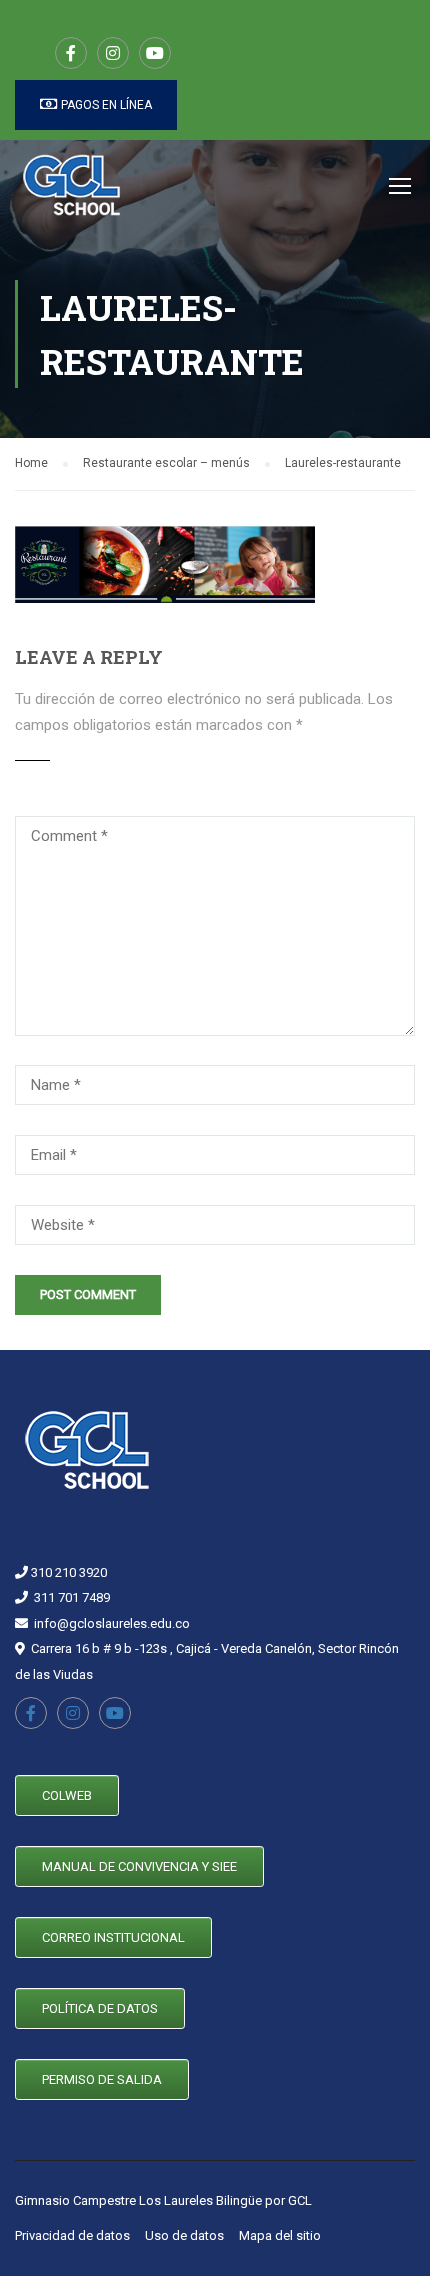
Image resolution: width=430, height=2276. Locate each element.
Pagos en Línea (105, 105)
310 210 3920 (67, 1572)
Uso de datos (184, 2235)
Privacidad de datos (72, 2235)
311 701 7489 (72, 1597)
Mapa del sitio (280, 2235)
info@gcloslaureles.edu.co (112, 1623)
